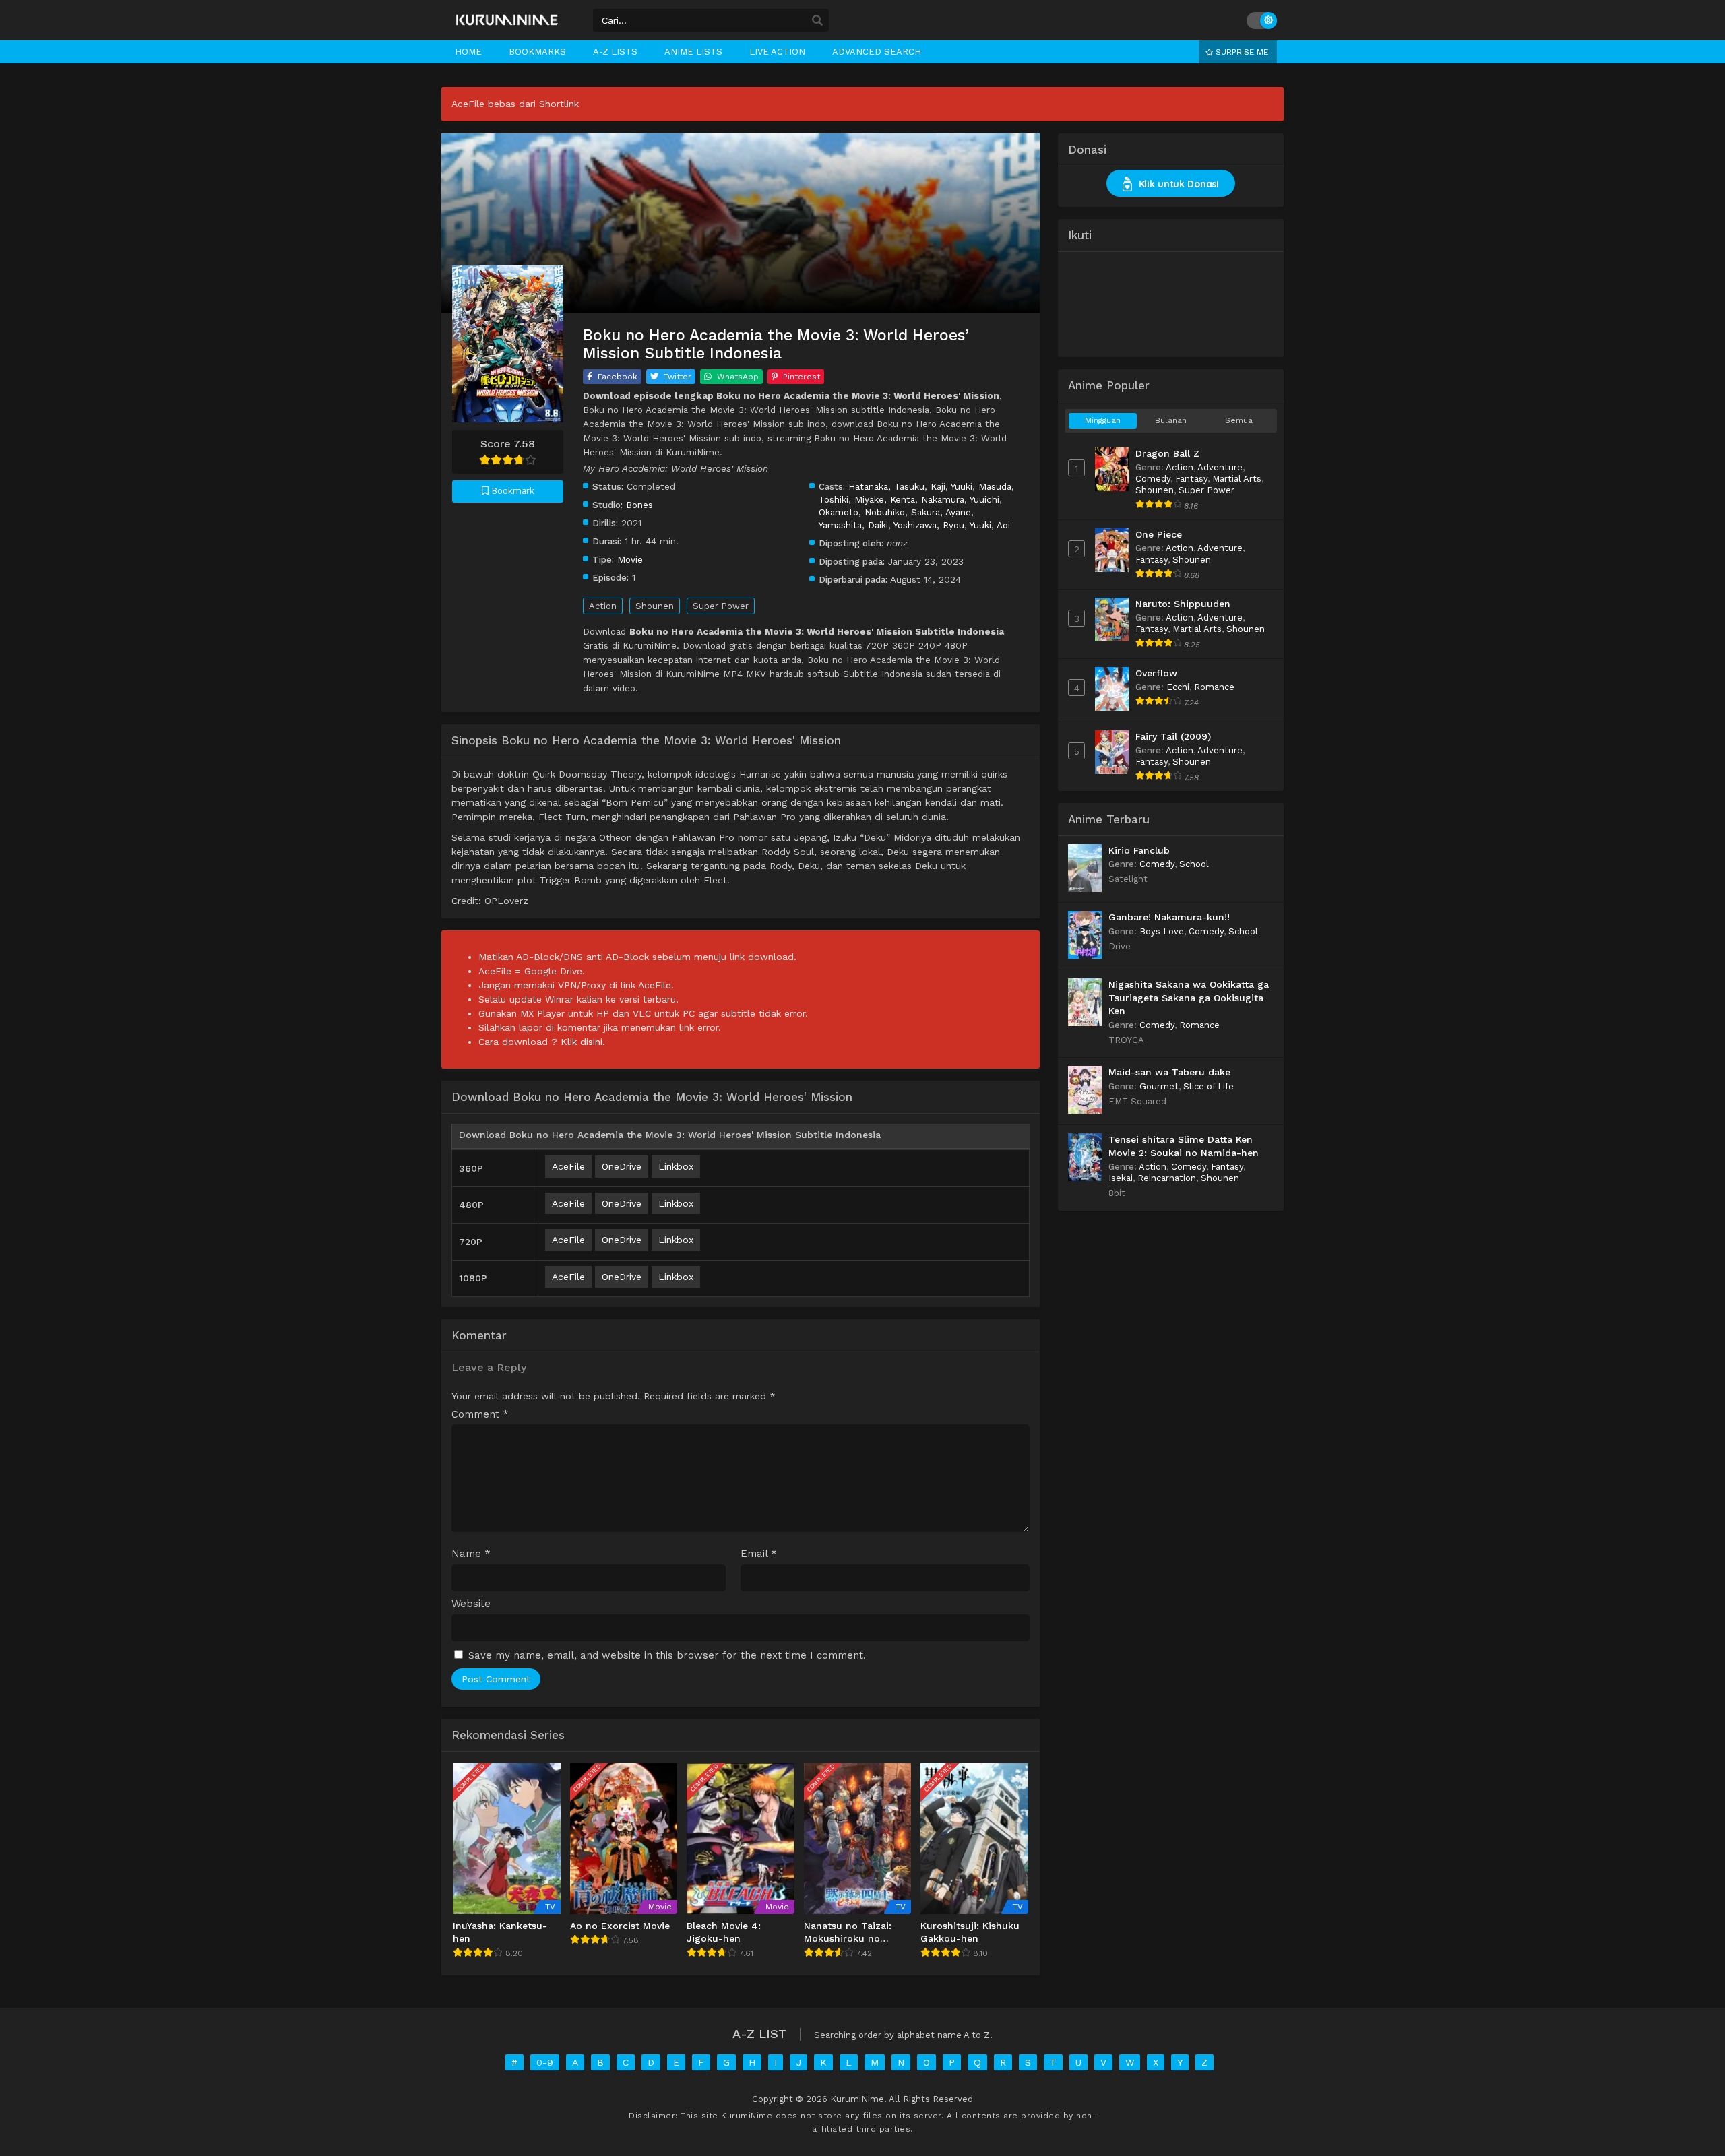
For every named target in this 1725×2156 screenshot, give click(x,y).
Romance (1214, 687)
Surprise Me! (1242, 52)
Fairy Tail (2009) (1173, 736)
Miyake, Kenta (885, 499)
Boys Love (1162, 931)
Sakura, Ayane (941, 512)
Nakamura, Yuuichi (960, 499)
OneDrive (622, 1166)
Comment (480, 1415)
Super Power (721, 606)
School (1194, 864)
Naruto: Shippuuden (1183, 604)
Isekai (1121, 1178)
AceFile (568, 1166)
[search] (817, 21)
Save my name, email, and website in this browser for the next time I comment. (667, 1655)
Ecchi (1178, 687)
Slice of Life (1209, 1086)
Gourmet (1159, 1086)
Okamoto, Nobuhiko (862, 512)
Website (471, 1604)
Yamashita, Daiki (853, 525)
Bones (639, 505)
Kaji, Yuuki (951, 486)
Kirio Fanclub (1139, 850)
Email (759, 1554)
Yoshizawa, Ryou (929, 525)
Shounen (655, 606)
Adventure (1220, 467)
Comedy (1153, 479)
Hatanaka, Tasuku (886, 486)
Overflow (1156, 673)
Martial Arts (1237, 479)
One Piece (1159, 534)
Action (603, 606)
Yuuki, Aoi (990, 525)
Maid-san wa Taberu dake (1169, 1072)
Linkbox (676, 1166)
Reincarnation (1167, 1178)
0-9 (545, 2062)
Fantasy (1191, 479)
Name (471, 1554)
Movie (630, 559)
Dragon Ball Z (1167, 453)
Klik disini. (583, 1042)
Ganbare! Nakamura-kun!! (1169, 917)
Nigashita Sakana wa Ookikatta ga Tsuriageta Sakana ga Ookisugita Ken (1189, 997)
